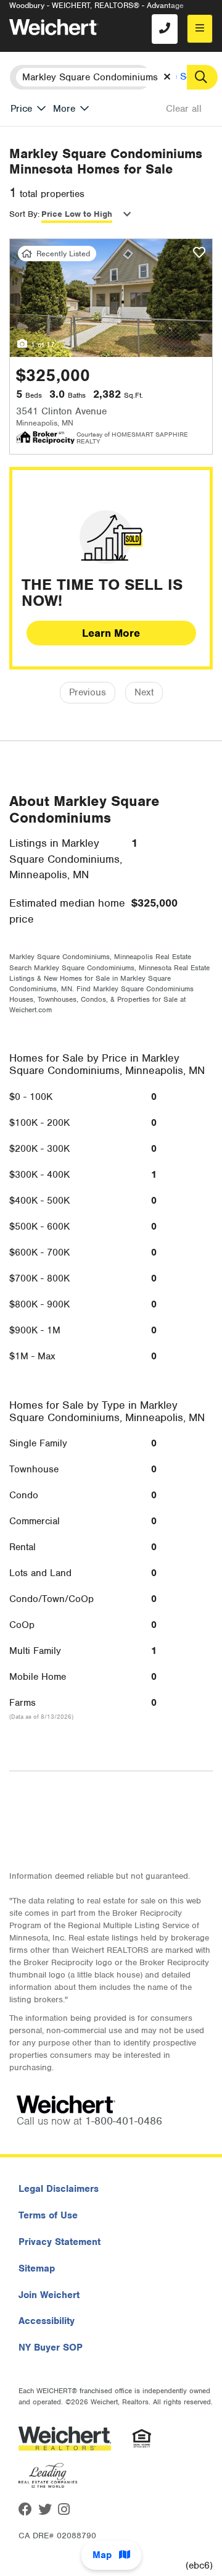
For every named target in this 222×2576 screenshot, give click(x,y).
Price (21, 109)
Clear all (184, 109)
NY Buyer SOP (51, 2347)
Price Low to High (77, 214)
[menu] (200, 29)
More (64, 109)
